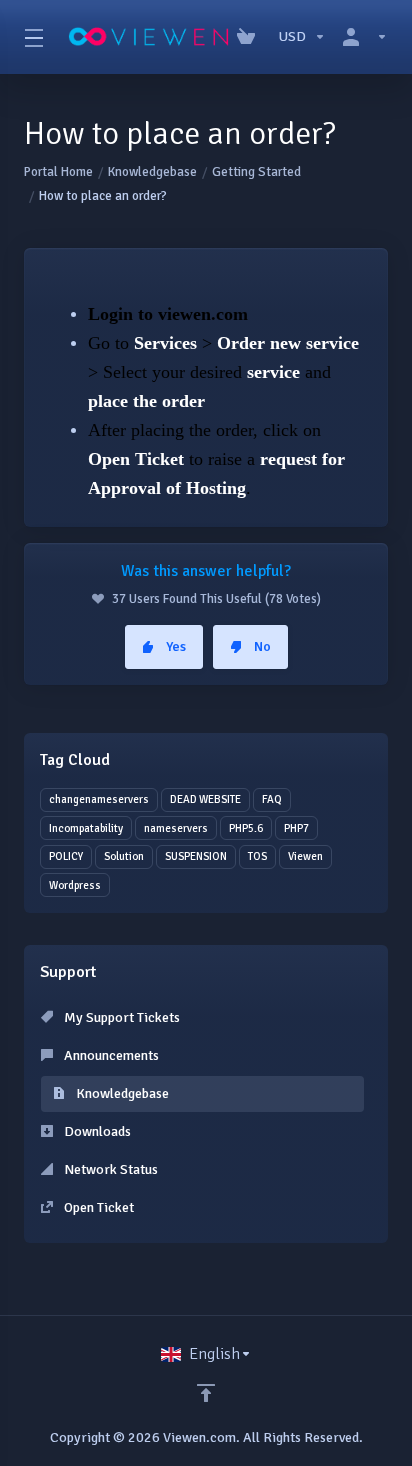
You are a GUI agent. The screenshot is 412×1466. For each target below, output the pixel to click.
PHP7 (296, 828)
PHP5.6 (246, 828)
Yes (176, 646)
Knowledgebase (152, 172)
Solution (124, 856)
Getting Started (256, 172)
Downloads (96, 1131)
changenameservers (99, 799)
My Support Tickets (120, 1017)
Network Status (109, 1169)
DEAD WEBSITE (205, 799)
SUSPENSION (196, 856)
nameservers (176, 828)
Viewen (305, 856)
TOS (257, 856)
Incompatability (86, 828)
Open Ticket (97, 1207)
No (262, 646)
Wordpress (75, 885)
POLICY (66, 856)
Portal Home (58, 172)
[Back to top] (206, 1393)
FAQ (272, 799)
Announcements (110, 1055)
